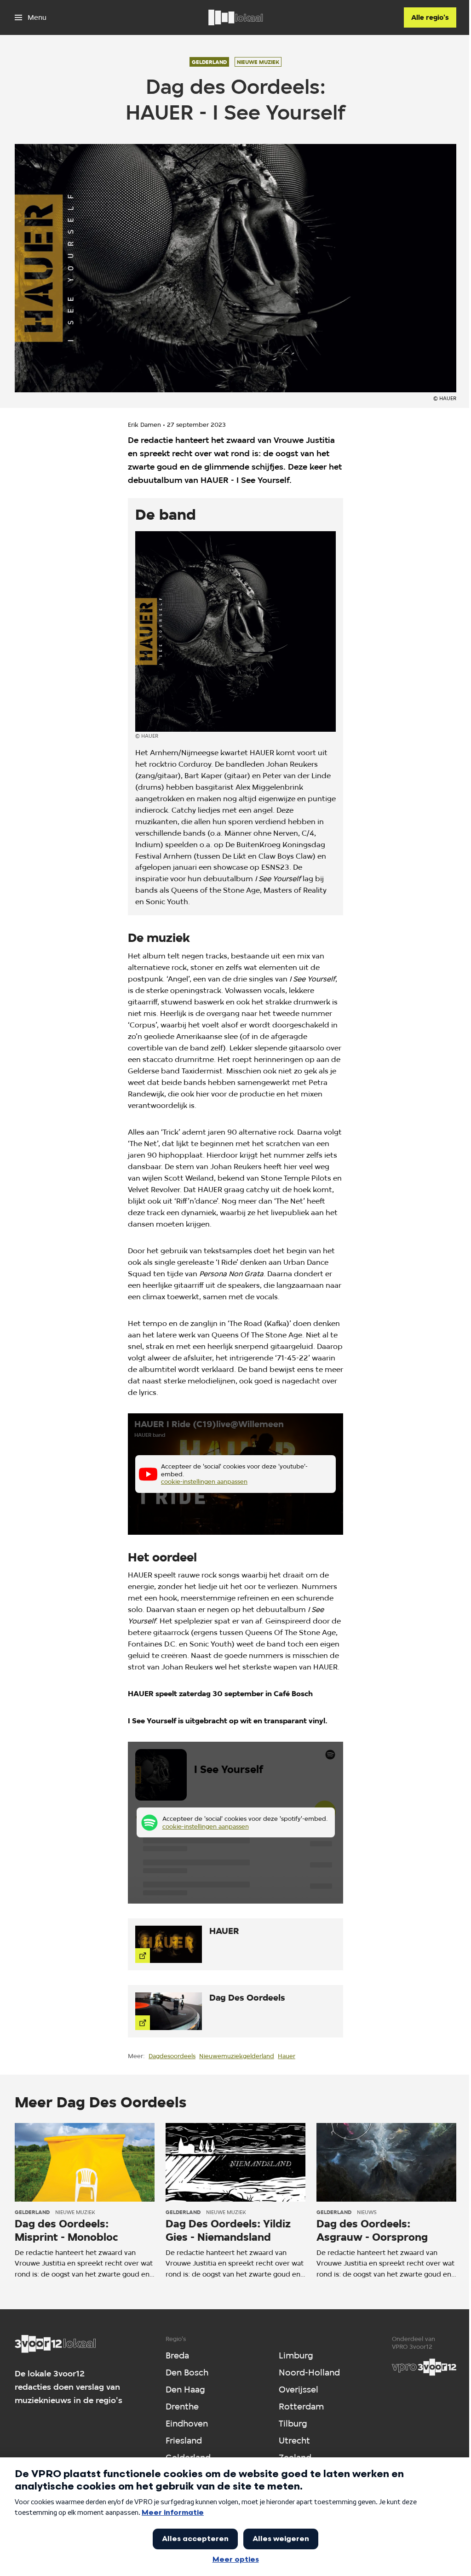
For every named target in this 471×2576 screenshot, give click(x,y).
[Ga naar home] (235, 17)
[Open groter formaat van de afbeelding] (235, 631)
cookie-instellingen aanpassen (204, 1481)
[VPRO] (424, 2367)
